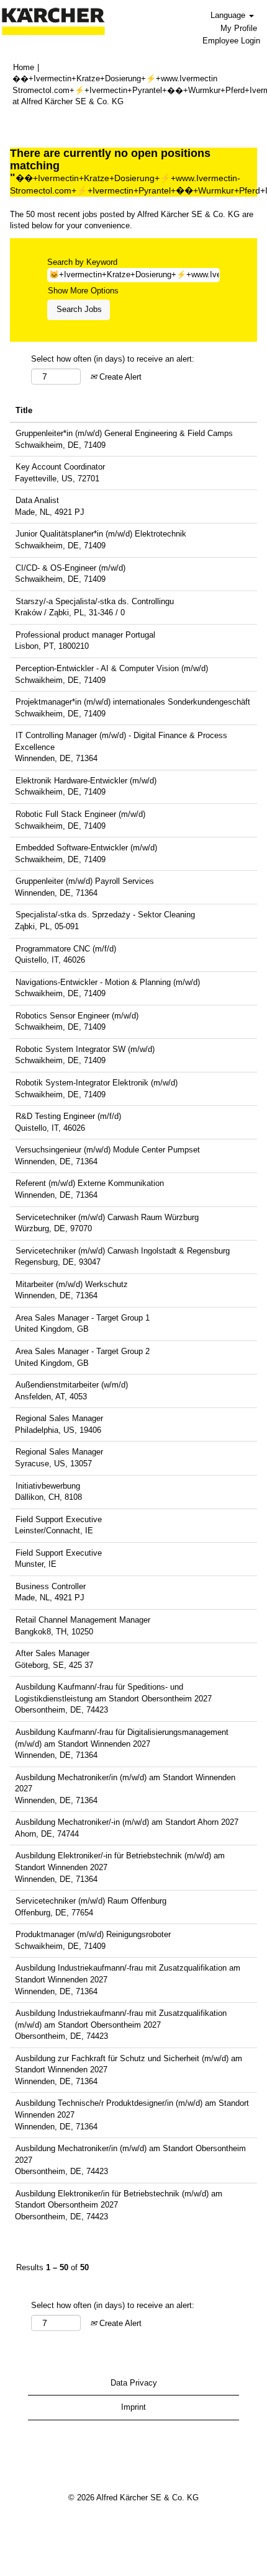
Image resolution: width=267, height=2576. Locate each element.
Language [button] (229, 15)
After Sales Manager (52, 1653)
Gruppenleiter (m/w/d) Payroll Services (85, 881)
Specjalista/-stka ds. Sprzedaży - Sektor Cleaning (105, 915)
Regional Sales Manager (59, 1418)
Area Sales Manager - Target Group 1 (83, 1318)
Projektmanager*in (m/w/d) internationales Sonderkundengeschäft (133, 702)
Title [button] (24, 410)
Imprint (133, 2407)
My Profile (239, 28)
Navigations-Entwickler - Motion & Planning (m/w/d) (108, 982)
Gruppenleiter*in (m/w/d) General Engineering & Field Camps (124, 433)
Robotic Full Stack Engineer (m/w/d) (80, 814)
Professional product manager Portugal (85, 635)
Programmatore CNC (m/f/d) (66, 949)
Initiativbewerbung (48, 1486)
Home (24, 67)
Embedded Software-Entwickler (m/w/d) (86, 848)
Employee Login (231, 41)
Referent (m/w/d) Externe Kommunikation (90, 1183)
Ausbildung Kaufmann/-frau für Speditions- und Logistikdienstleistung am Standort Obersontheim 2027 (113, 1693)
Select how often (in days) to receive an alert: (113, 359)
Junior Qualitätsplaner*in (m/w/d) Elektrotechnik (101, 534)
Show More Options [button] (83, 291)
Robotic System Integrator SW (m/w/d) (85, 1049)
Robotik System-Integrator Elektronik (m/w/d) (97, 1083)
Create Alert (119, 377)
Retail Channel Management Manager (83, 1620)
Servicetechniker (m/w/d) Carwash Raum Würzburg (107, 1217)
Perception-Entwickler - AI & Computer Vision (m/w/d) (112, 668)
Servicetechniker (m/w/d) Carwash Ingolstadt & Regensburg (123, 1251)
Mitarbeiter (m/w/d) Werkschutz (72, 1284)
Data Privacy (134, 2383)
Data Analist (37, 500)
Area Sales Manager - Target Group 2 (83, 1351)
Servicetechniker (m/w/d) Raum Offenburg (91, 1901)
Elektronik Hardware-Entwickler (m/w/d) (86, 781)
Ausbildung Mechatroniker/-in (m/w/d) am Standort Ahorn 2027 (127, 1822)
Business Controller (51, 1586)
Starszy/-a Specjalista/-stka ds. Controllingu (95, 601)
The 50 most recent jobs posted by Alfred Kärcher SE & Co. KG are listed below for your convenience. (132, 220)
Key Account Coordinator (60, 467)
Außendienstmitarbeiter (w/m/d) (72, 1385)
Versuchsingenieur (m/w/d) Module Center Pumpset (108, 1150)
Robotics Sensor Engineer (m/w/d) (77, 1016)
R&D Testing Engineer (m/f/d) (68, 1116)
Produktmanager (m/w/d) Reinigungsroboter (93, 1934)
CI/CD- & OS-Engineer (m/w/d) (70, 568)
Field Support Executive (59, 1519)
